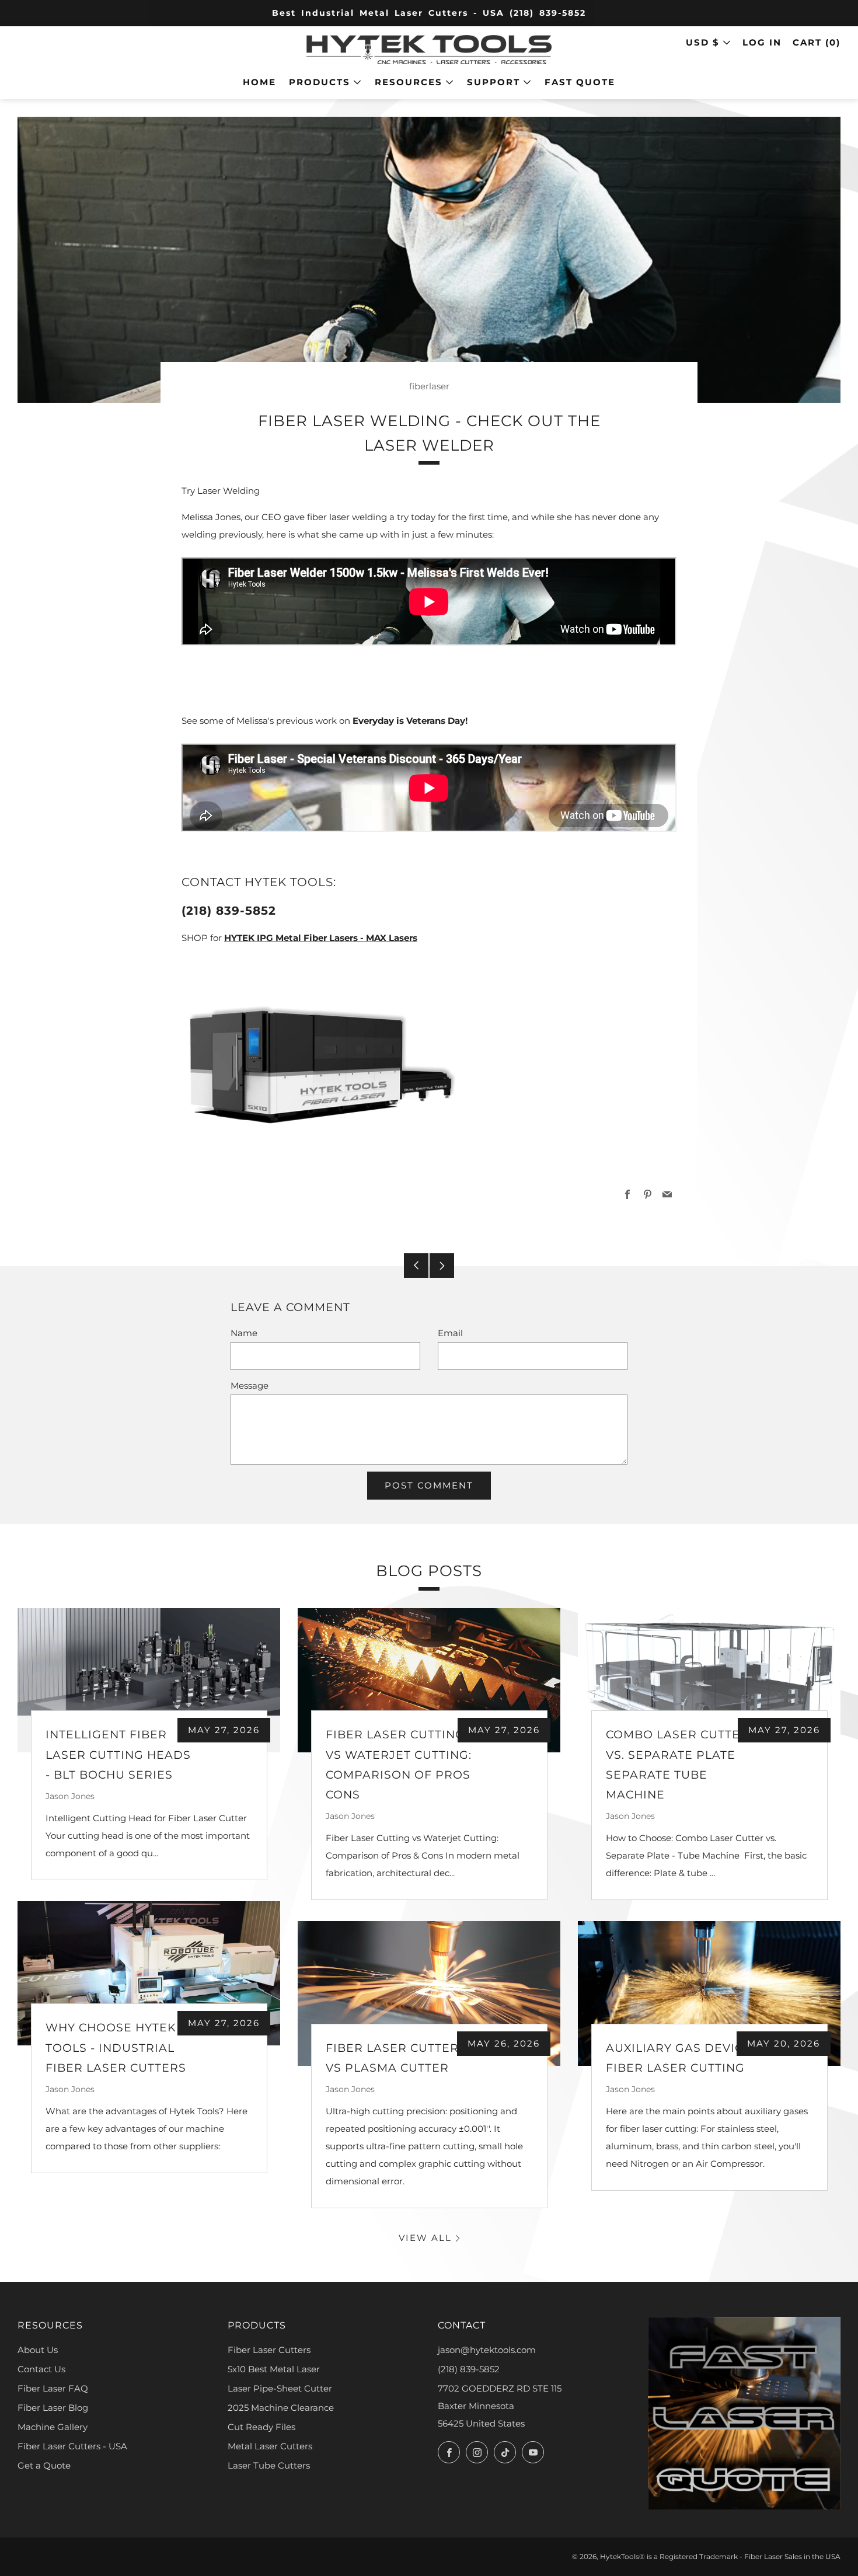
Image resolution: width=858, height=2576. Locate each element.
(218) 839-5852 (469, 2369)
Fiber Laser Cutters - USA (72, 2446)
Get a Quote (44, 2465)
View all (425, 2238)
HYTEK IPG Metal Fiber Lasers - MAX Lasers (321, 938)
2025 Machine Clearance (281, 2408)
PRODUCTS (320, 82)
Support (493, 82)
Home (259, 82)
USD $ (703, 42)
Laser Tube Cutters (269, 2465)
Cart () (817, 42)
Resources (409, 82)
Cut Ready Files (261, 2427)
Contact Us (41, 2369)
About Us (38, 2350)
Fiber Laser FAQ (53, 2388)
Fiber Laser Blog (53, 2408)
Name (244, 1333)
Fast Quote (580, 82)
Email (450, 1333)
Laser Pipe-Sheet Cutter (280, 2388)
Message (250, 1385)
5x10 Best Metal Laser (274, 2369)
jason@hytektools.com (487, 2350)
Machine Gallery (53, 2427)
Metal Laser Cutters (270, 2446)
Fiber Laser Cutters (269, 2350)
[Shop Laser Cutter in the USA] (320, 1063)
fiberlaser (429, 386)
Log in (762, 42)
